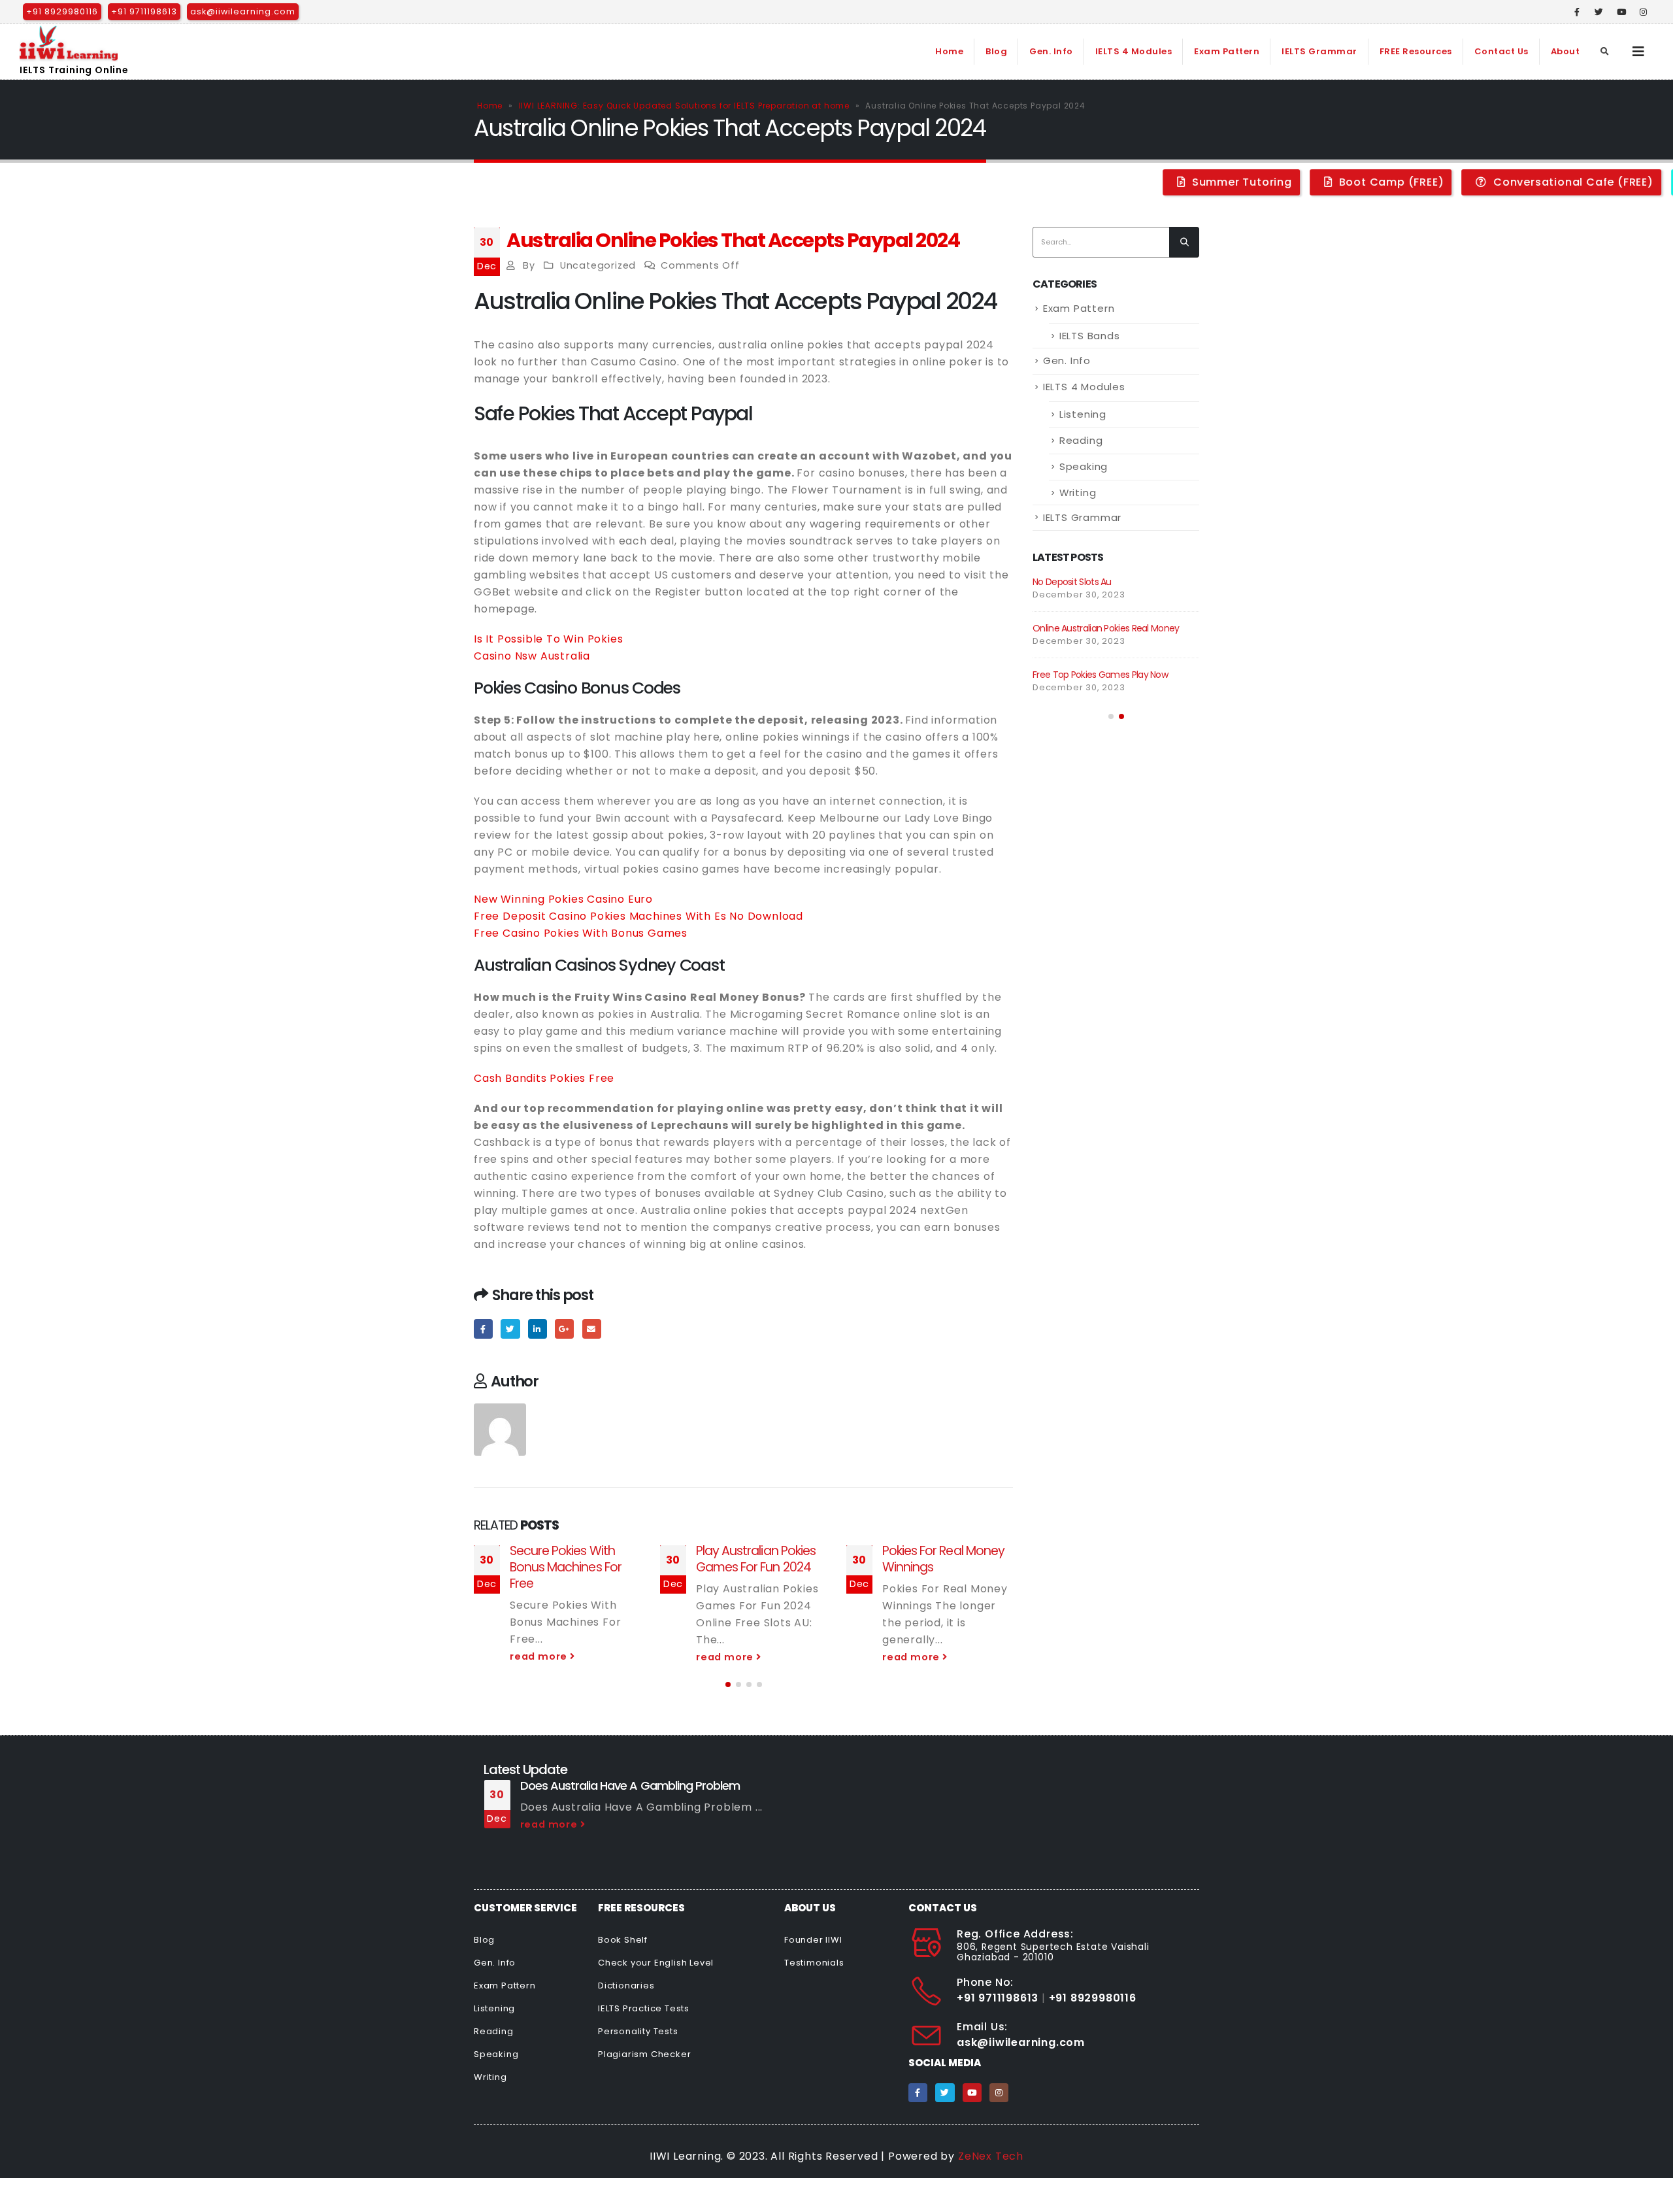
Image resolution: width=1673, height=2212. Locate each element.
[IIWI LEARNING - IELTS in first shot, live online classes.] (69, 43)
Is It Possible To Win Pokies (548, 639)
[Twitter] (1599, 12)
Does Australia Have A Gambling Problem (630, 1785)
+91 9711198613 (144, 11)
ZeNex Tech (991, 2156)
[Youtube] (1621, 12)
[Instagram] (1644, 12)
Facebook (483, 1329)
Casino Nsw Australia (532, 656)
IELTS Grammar (1319, 51)
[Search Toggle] (1605, 52)
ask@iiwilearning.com (243, 11)
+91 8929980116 (62, 11)
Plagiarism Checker (644, 2054)
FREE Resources (1416, 51)
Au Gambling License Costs (1089, 582)
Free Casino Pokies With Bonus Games (581, 933)
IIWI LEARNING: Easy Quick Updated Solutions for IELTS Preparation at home (684, 106)
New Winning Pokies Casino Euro (563, 899)
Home (949, 51)
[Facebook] (1578, 12)
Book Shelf (623, 1940)
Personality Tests (638, 2031)
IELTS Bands (1090, 336)
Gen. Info (1051, 51)
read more (540, 1657)
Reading (1081, 440)
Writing (1078, 493)
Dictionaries (626, 1986)
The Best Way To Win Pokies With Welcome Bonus (943, 1567)
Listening (1083, 414)
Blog (996, 51)
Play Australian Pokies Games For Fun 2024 (570, 1559)
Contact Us (1501, 51)
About (1565, 51)
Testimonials (814, 1963)
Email (592, 1329)
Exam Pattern (1227, 51)
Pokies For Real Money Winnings (757, 1559)
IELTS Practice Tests (644, 2008)
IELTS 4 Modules (1134, 51)
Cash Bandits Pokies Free (544, 1078)
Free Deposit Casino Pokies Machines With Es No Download (638, 916)
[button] (728, 1684)
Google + (564, 1329)
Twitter (510, 1329)
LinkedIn (538, 1329)
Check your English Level (656, 1963)
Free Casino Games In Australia (1097, 688)
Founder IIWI (813, 1940)
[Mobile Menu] (1639, 52)
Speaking (1084, 466)
